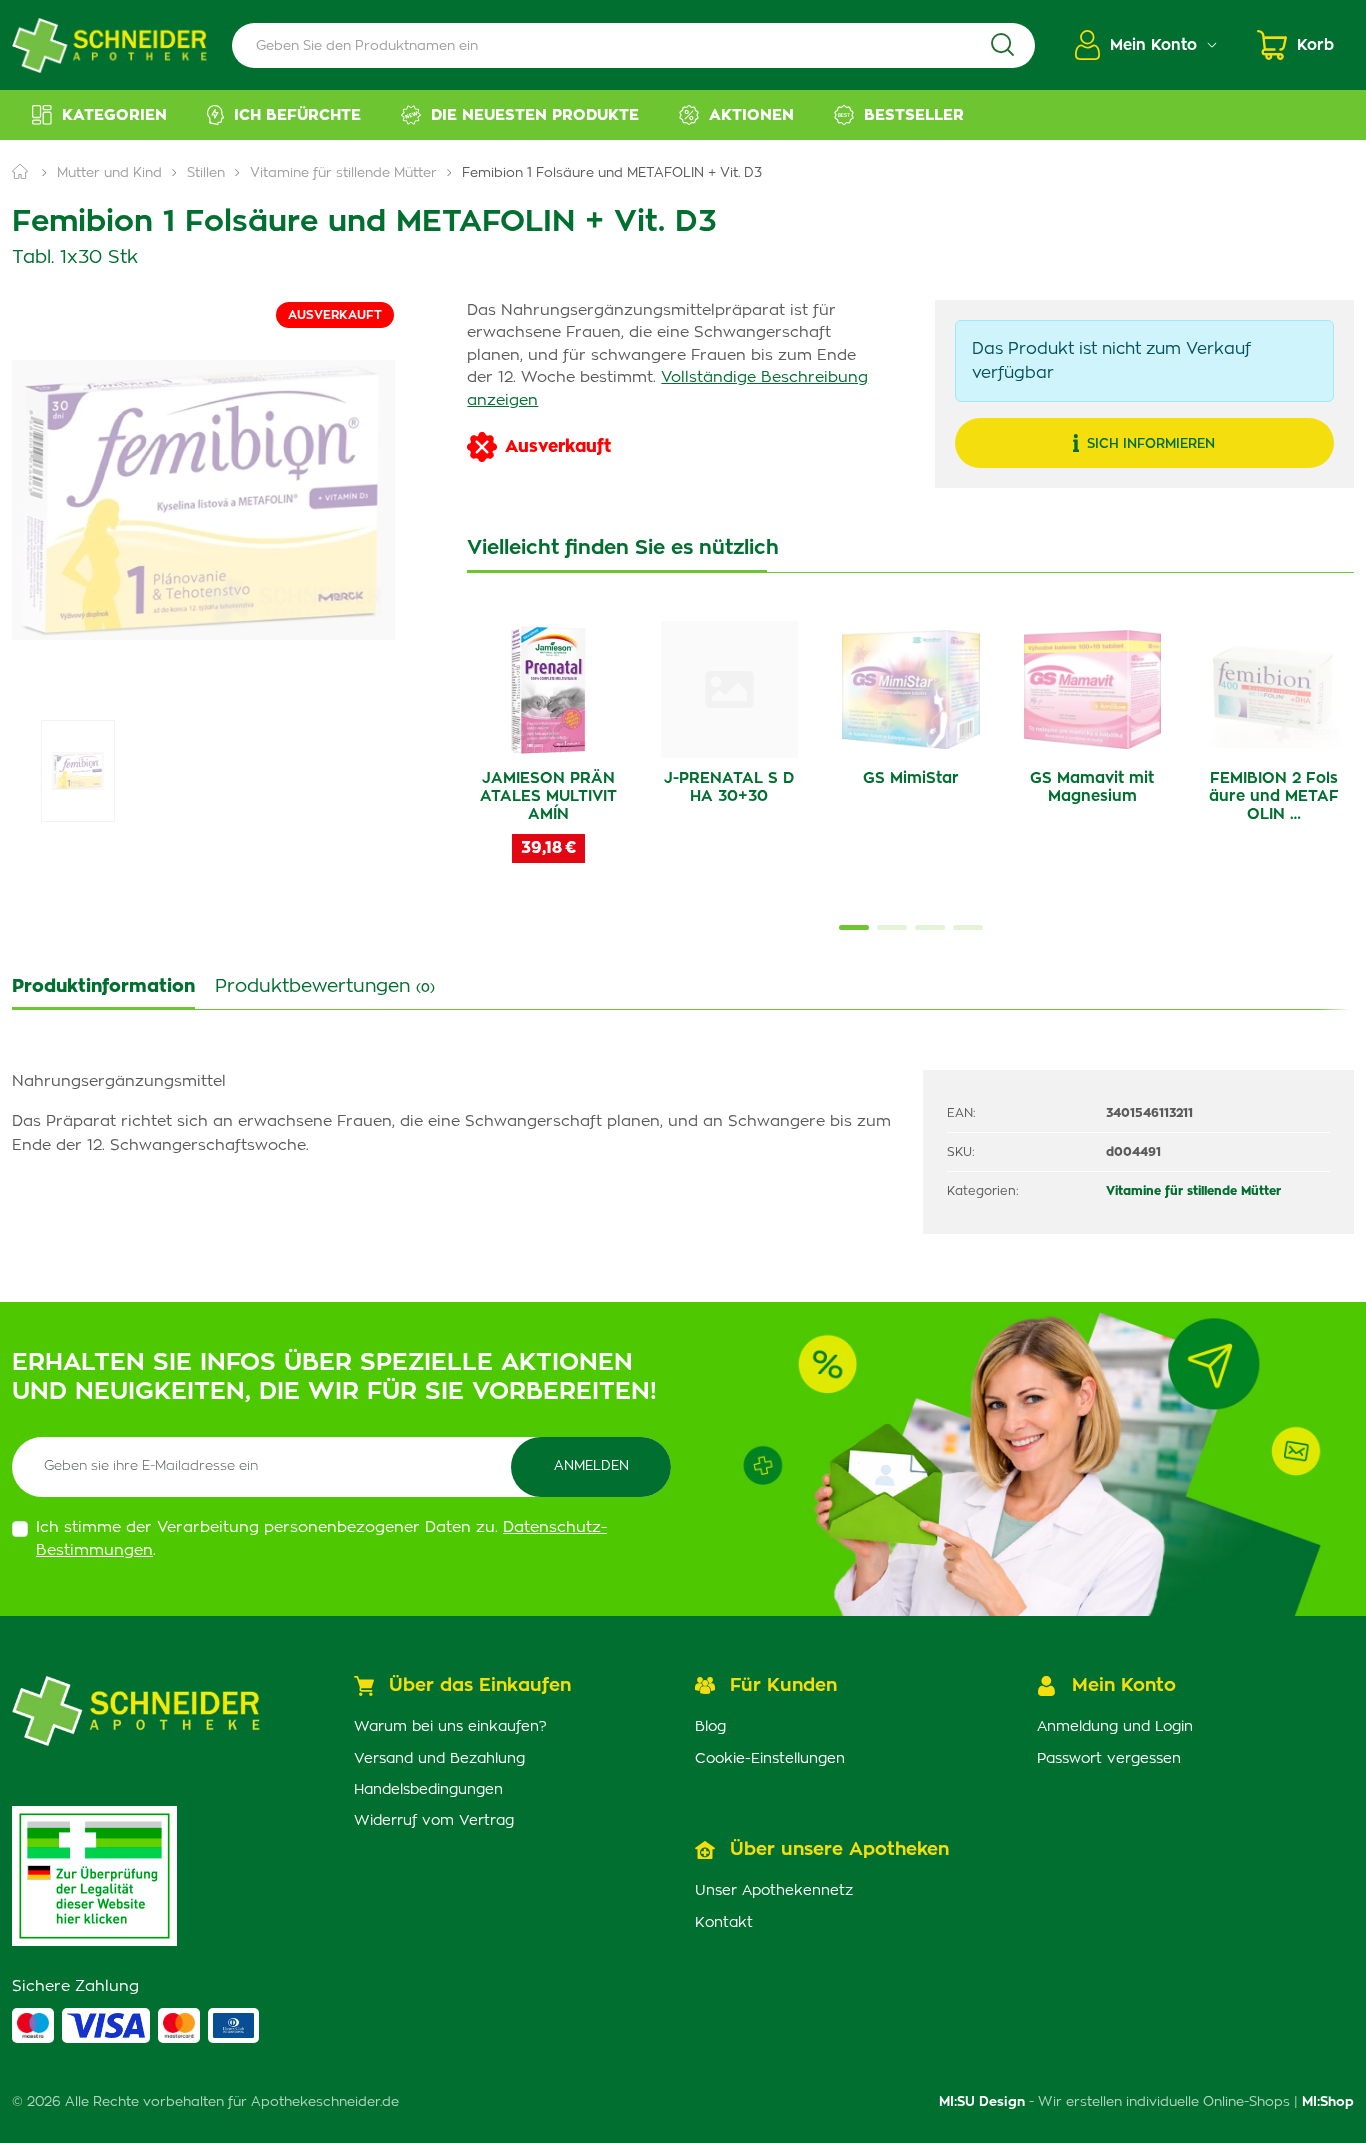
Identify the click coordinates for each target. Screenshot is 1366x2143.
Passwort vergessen (1109, 1759)
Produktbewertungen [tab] (325, 987)
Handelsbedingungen (428, 1790)
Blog (710, 1727)
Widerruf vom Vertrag (434, 1821)
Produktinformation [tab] (103, 987)
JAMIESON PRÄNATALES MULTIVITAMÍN (548, 796)
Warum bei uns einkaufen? (450, 1727)
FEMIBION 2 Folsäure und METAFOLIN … (1274, 796)
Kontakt (724, 1923)
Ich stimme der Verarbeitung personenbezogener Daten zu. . (321, 1539)
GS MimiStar (911, 778)
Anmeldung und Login (1115, 1727)
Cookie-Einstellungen (770, 1759)
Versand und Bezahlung (439, 1759)
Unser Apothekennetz (774, 1891)
